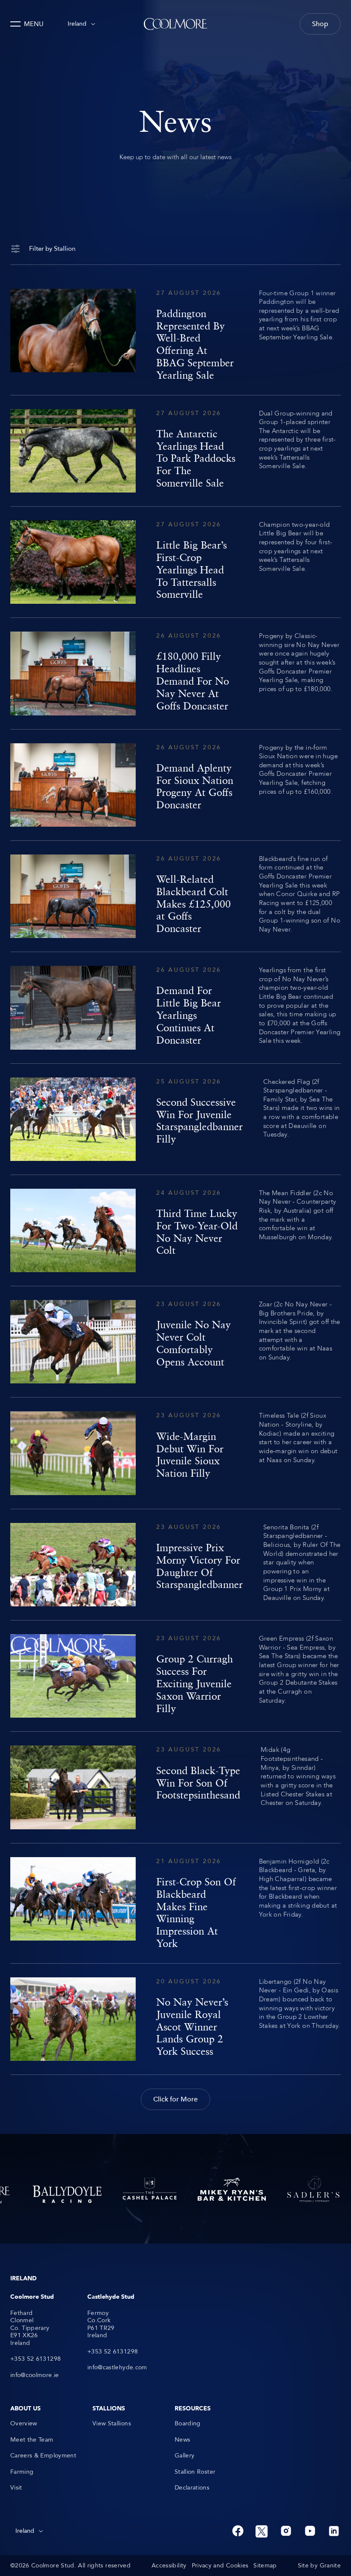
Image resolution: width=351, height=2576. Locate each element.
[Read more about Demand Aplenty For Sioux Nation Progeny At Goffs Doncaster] (175, 785)
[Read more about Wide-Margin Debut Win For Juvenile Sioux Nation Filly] (175, 1453)
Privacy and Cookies (220, 2566)
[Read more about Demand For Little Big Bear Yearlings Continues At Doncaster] (175, 1008)
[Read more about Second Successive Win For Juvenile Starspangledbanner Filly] (175, 1119)
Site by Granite (319, 2566)
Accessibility (169, 2566)
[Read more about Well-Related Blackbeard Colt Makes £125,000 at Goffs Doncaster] (175, 896)
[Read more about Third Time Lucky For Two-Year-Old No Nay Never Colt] (175, 1230)
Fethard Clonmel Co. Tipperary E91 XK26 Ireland (30, 2328)
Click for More (175, 2099)
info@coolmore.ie (35, 2375)
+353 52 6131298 (36, 2359)
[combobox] (81, 24)
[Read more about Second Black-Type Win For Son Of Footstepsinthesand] (175, 1787)
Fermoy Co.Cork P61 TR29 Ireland (101, 2324)
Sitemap (265, 2566)
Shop (320, 24)
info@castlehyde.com (117, 2368)
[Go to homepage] (175, 24)
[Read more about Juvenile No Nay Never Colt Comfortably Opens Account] (175, 1342)
